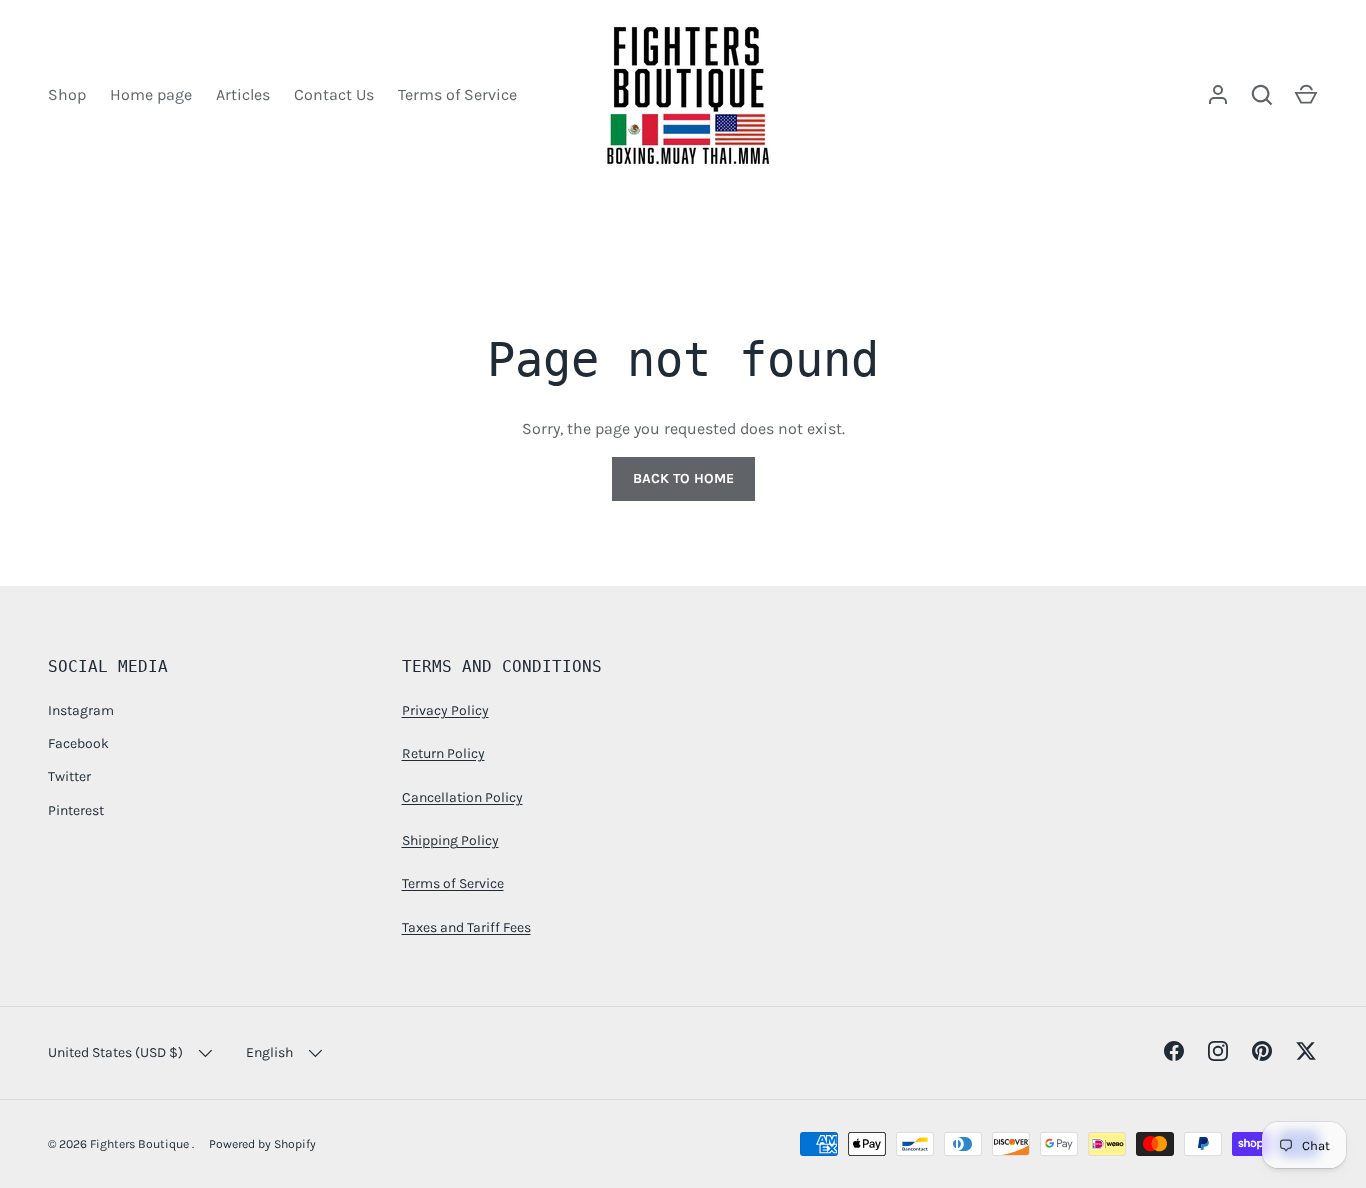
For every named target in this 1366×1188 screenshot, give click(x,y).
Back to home (683, 478)
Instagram (81, 710)
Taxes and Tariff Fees (466, 927)
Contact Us (334, 94)
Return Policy (443, 753)
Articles (243, 94)
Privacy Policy (445, 710)
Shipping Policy (450, 840)
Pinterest (76, 810)
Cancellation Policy (462, 797)
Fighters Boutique (141, 1144)
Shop (67, 94)
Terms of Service (457, 94)
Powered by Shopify (262, 1144)
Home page (151, 94)
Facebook (78, 743)
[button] (1306, 95)
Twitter (69, 776)
